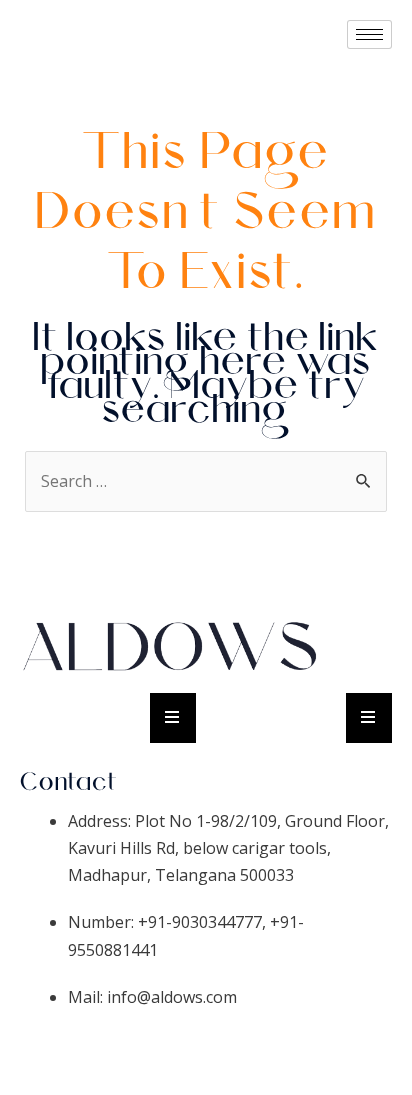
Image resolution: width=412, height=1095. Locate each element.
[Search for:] (206, 481)
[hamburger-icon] (369, 34)
